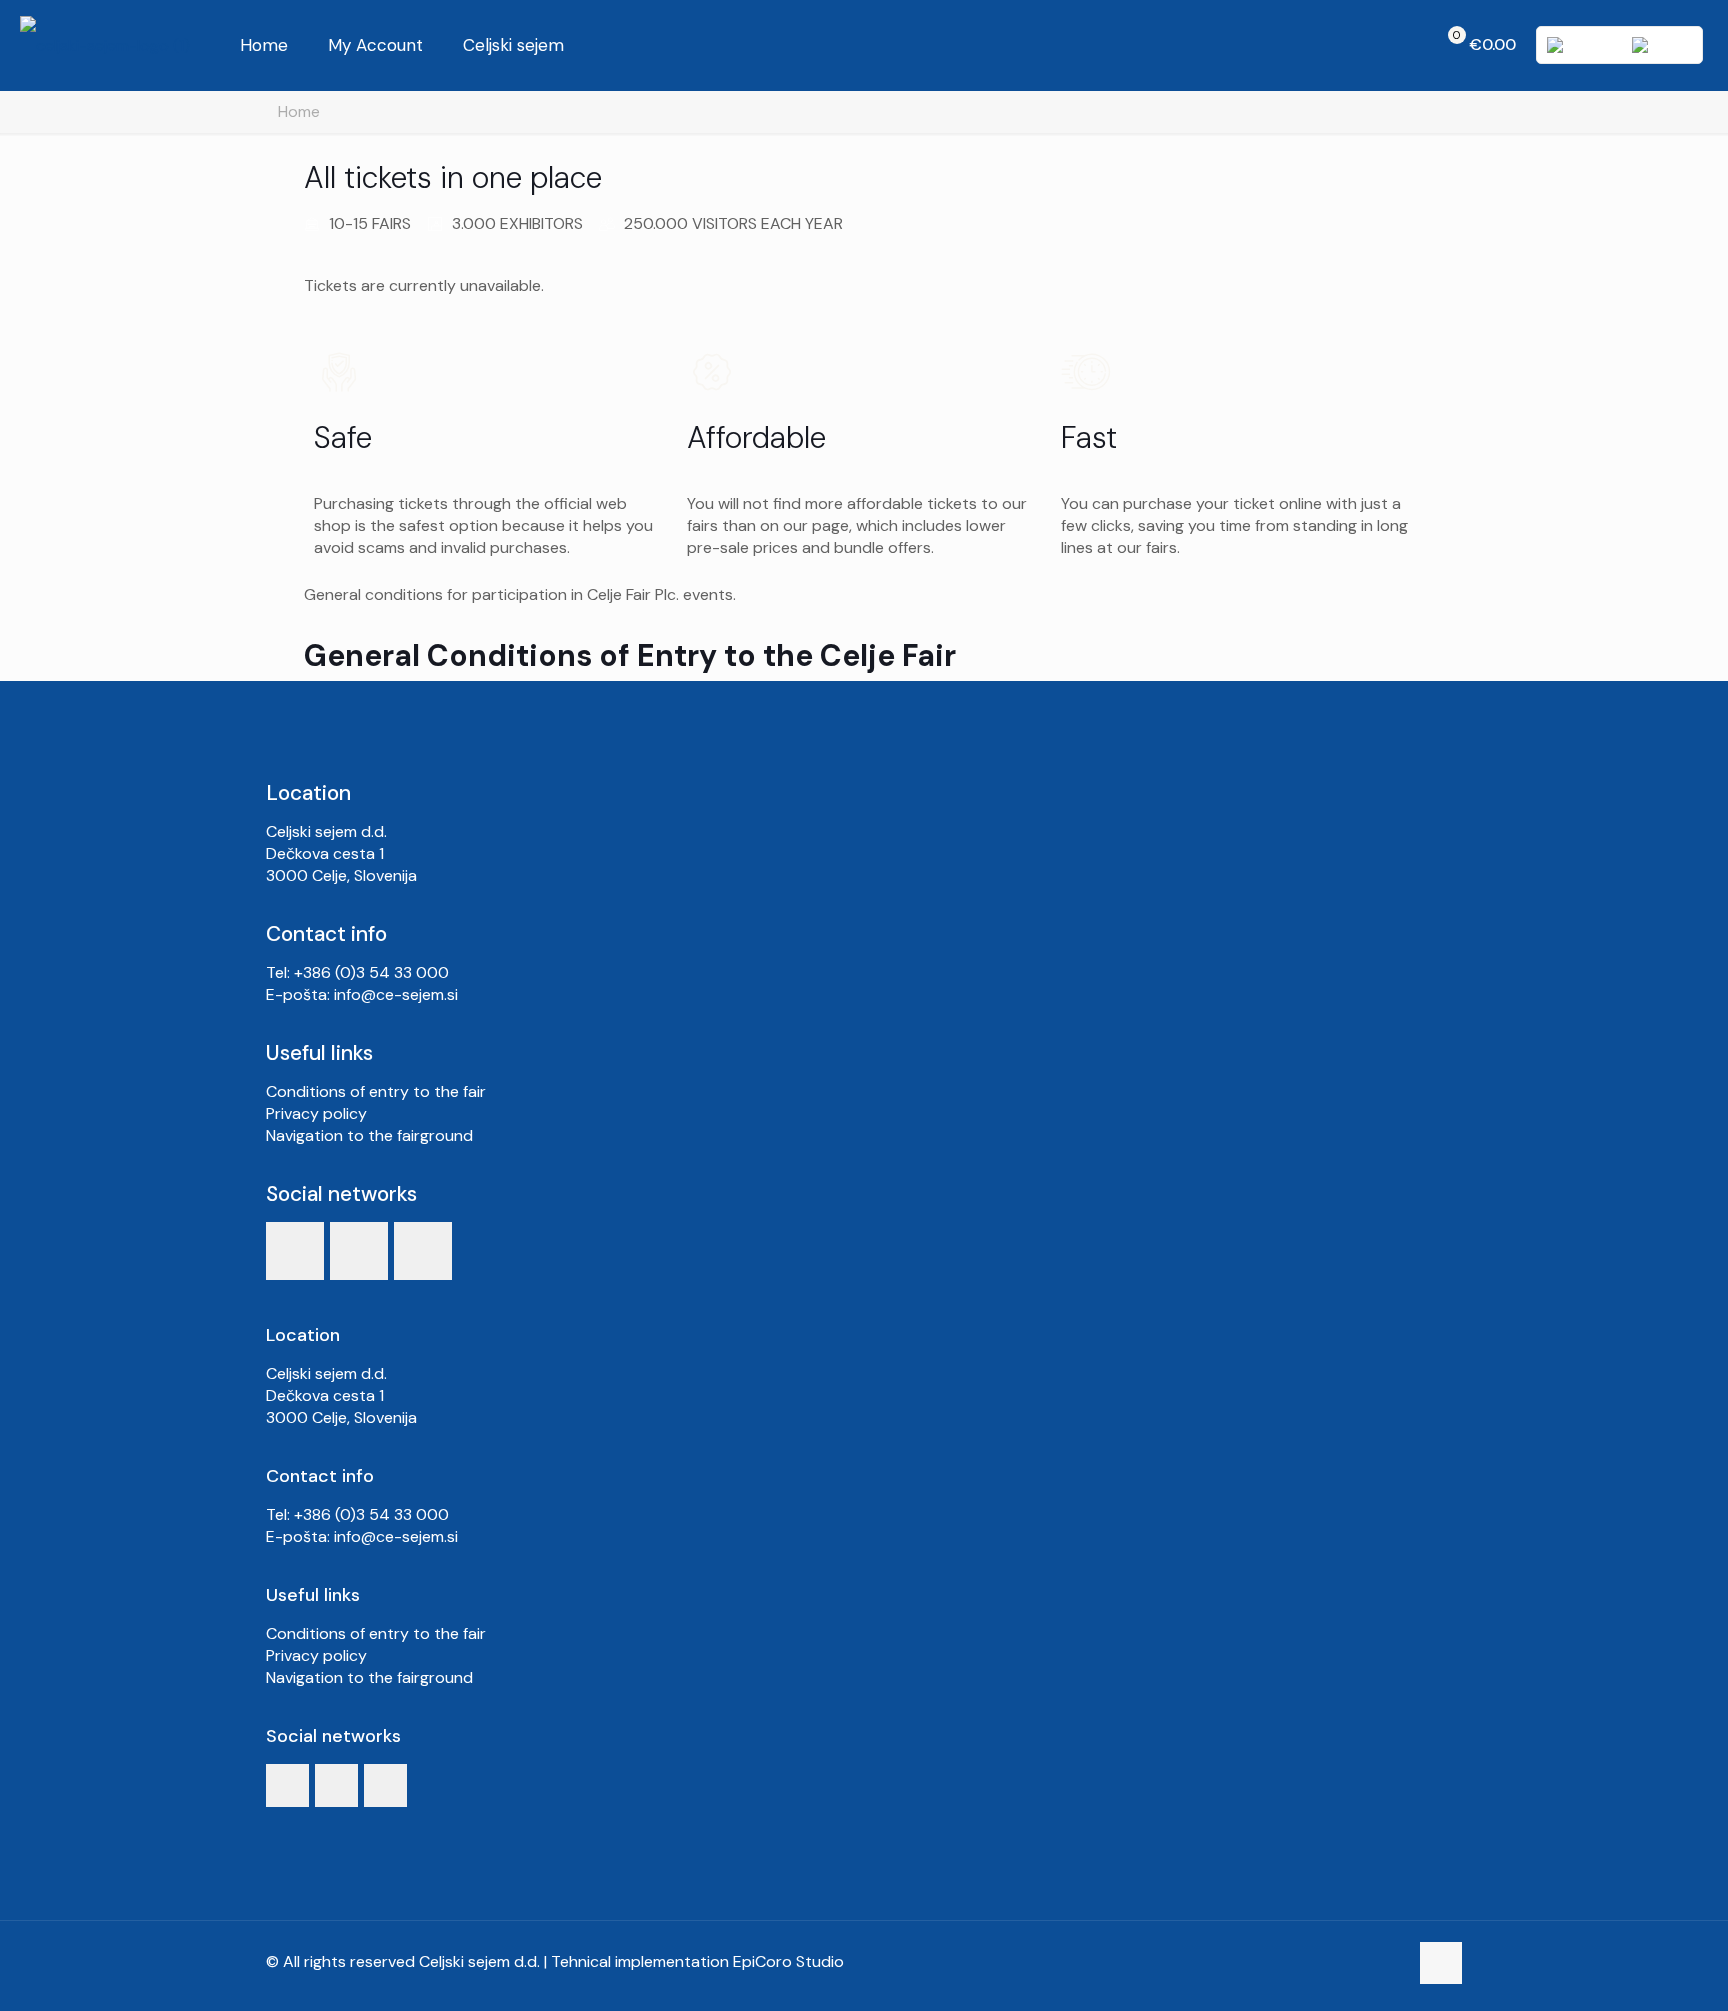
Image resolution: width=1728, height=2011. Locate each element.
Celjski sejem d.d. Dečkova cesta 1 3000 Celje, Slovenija (341, 853)
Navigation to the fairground (369, 1135)
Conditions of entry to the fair (376, 1091)
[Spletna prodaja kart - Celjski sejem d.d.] (105, 45)
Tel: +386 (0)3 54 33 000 (357, 972)
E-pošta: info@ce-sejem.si (362, 994)
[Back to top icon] (1441, 1963)
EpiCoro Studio (788, 1961)
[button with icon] (295, 1251)
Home (299, 111)
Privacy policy (316, 1113)
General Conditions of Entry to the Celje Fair (630, 655)
